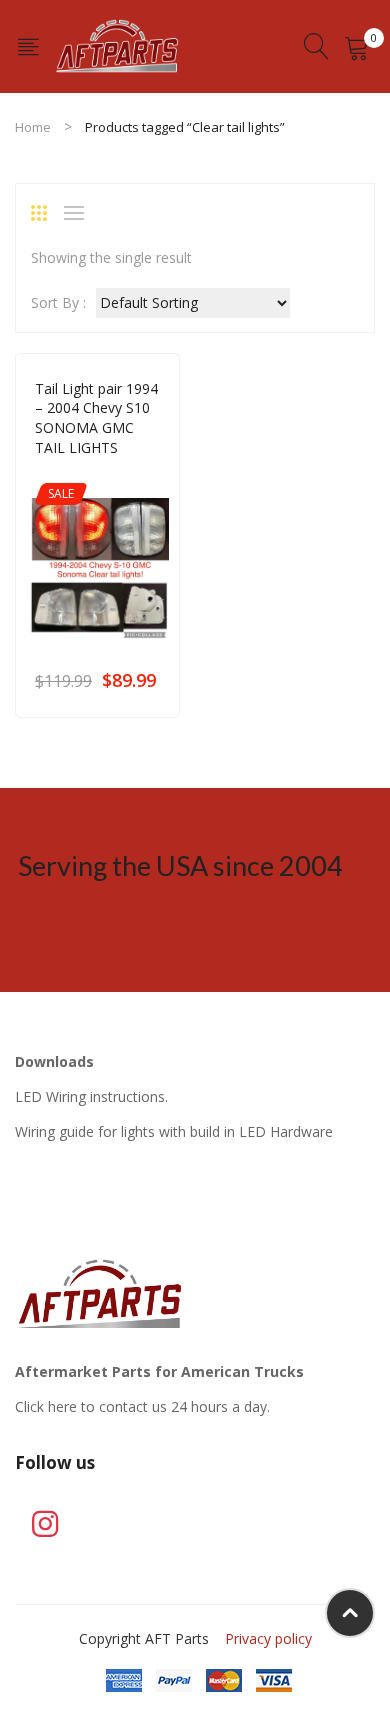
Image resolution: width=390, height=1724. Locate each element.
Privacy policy (268, 1638)
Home (33, 127)
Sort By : (58, 302)
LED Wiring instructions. (91, 1096)
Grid (46, 213)
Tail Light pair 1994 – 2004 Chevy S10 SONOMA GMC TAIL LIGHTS (96, 418)
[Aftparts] (117, 44)
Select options (150, 679)
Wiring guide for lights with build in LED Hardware (174, 1131)
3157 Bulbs (69, 475)
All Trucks (144, 475)
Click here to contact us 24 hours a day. (142, 1406)
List (79, 213)
